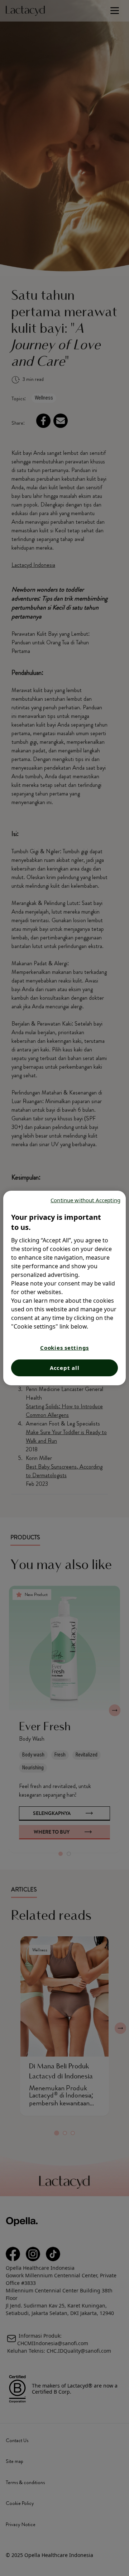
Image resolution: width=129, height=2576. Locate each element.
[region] (64, 1288)
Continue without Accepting (85, 1200)
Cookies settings (64, 1348)
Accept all (65, 1368)
